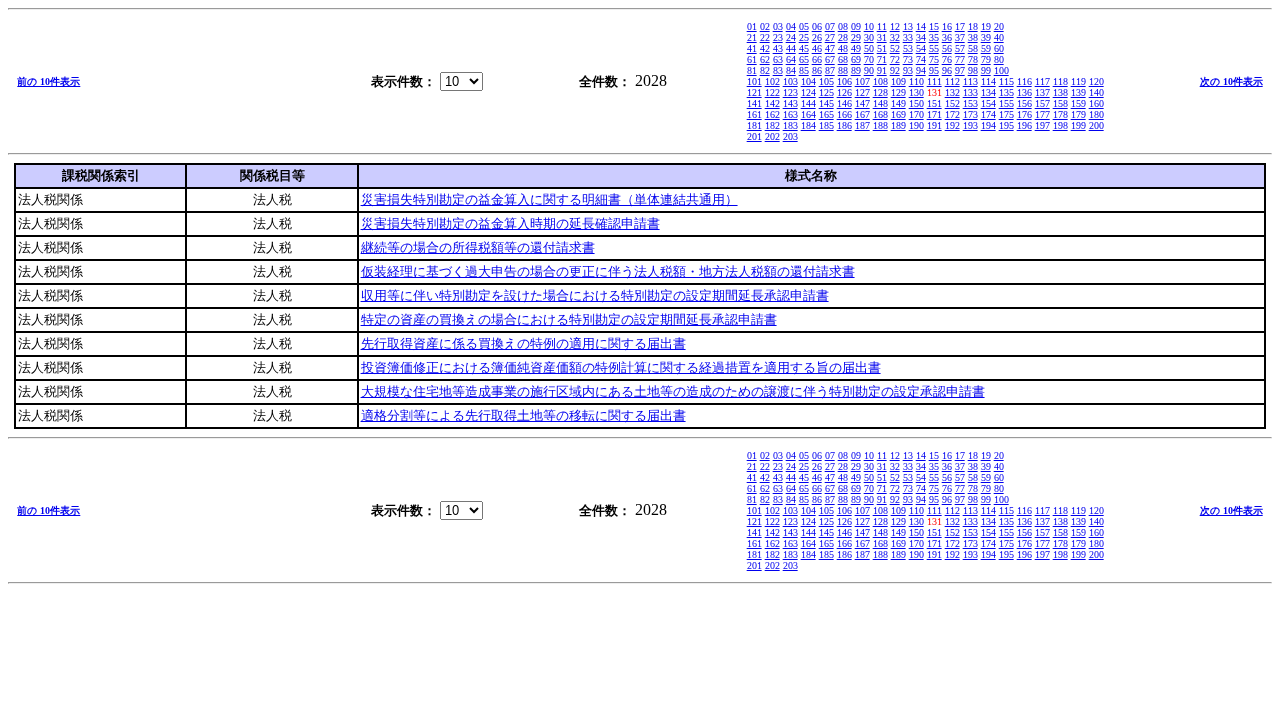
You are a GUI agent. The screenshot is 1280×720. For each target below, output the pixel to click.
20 (999, 26)
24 (791, 37)
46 (817, 48)
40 (999, 37)
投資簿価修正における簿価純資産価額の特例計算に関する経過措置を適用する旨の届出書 (621, 367)
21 (752, 37)
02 (765, 26)
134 (988, 92)
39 (986, 37)
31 (882, 37)
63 (778, 59)
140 (1096, 92)
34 (921, 37)
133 (970, 92)
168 (880, 114)
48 (843, 48)
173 (970, 114)
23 (778, 37)
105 (826, 81)
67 (830, 59)
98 (973, 70)
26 (817, 37)
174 (988, 114)
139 (1078, 92)
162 (772, 114)
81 (752, 70)
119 (1078, 81)
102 (772, 81)
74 (921, 59)
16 (947, 26)
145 (826, 103)
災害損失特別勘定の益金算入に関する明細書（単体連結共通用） (549, 199)
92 (895, 70)
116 (1024, 81)
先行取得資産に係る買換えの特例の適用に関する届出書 (523, 343)
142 (772, 103)
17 (960, 26)
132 (952, 92)
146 (844, 103)
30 (869, 37)
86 (817, 70)
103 (790, 81)
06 (817, 26)
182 (772, 125)
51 (882, 48)
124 (808, 92)
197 (1042, 125)
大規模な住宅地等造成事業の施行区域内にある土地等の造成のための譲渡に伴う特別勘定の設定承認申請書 (673, 391)
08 (843, 26)
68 (843, 59)
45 (804, 48)
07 (830, 26)
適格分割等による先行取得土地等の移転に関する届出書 (523, 415)
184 (808, 125)
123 (790, 92)
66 (817, 59)
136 (1024, 92)
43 (778, 48)
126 (844, 92)
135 (1006, 92)
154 (988, 103)
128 (880, 92)
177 (1042, 114)
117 (1042, 81)
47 (830, 48)
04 (791, 26)
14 (921, 26)
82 (765, 70)
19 (986, 26)
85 (804, 70)
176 (1024, 114)
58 (973, 48)
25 (804, 37)
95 (934, 70)
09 (856, 26)
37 (960, 37)
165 (826, 114)
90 (869, 70)
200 (1096, 125)
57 (960, 48)
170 (916, 114)
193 (970, 125)
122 (772, 92)
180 (1096, 114)
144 (808, 103)
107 (862, 81)
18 (973, 26)
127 (862, 92)
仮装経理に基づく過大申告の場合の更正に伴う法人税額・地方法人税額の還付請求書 (608, 271)
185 (826, 125)
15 (934, 26)
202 (772, 136)
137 (1042, 92)
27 (830, 37)
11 (882, 26)
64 (791, 59)
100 (1001, 70)
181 (754, 125)
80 (999, 59)
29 (856, 37)
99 (986, 70)
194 (988, 125)
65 (804, 59)
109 (898, 81)
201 (754, 136)
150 (916, 103)
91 (882, 70)
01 (752, 26)
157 (1042, 103)
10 (869, 26)
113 (970, 81)
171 (934, 114)
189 (898, 125)
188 (880, 125)
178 (1060, 114)
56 (947, 48)
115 (1006, 81)
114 (988, 81)
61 (752, 59)
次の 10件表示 (1231, 81)
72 (895, 59)
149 (898, 103)
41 (752, 48)
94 (921, 70)
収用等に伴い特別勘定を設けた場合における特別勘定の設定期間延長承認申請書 (595, 295)
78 (973, 59)
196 (1024, 125)
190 (916, 125)
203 (790, 136)
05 (804, 26)
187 (862, 125)
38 (973, 37)
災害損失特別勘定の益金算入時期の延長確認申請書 (510, 223)
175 (1006, 114)
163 (790, 114)
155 (1006, 103)
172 (952, 114)
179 (1078, 114)
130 (916, 92)
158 (1060, 103)
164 (808, 114)
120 (1096, 81)
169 (898, 114)
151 (934, 103)
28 (843, 37)
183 (790, 125)
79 (986, 59)
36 (947, 37)
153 (970, 103)
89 (856, 70)
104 (808, 81)
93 (908, 70)
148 (880, 103)
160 (1096, 103)
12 (895, 26)
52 (895, 48)
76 (947, 59)
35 (934, 37)
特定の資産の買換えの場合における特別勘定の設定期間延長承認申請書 (569, 319)
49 (856, 48)
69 (856, 59)
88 (843, 70)
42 (765, 48)
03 (778, 26)
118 (1060, 81)
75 (934, 59)
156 (1024, 103)
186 (844, 125)
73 (908, 59)
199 (1078, 125)
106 (844, 81)
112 (952, 81)
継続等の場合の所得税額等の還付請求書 (478, 247)
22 (765, 37)
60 (999, 48)
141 (754, 103)
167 (862, 114)
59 (986, 48)
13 (908, 26)
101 (754, 81)
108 (880, 81)
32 (895, 37)
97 (960, 70)
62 (765, 59)
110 (916, 81)
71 (882, 59)
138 (1060, 92)
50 (869, 48)
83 (778, 70)
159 (1078, 103)
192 (952, 125)
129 (898, 92)
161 (754, 114)
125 (826, 92)
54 (921, 48)
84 (791, 70)
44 (791, 48)
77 (960, 59)
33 (908, 37)
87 (830, 70)
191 (934, 125)
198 (1060, 125)
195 (1006, 125)
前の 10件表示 (48, 81)
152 (952, 103)
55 (934, 48)
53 (908, 48)
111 (934, 81)
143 (790, 103)
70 (869, 59)
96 (947, 70)
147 (862, 103)
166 (844, 114)
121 (754, 92)
